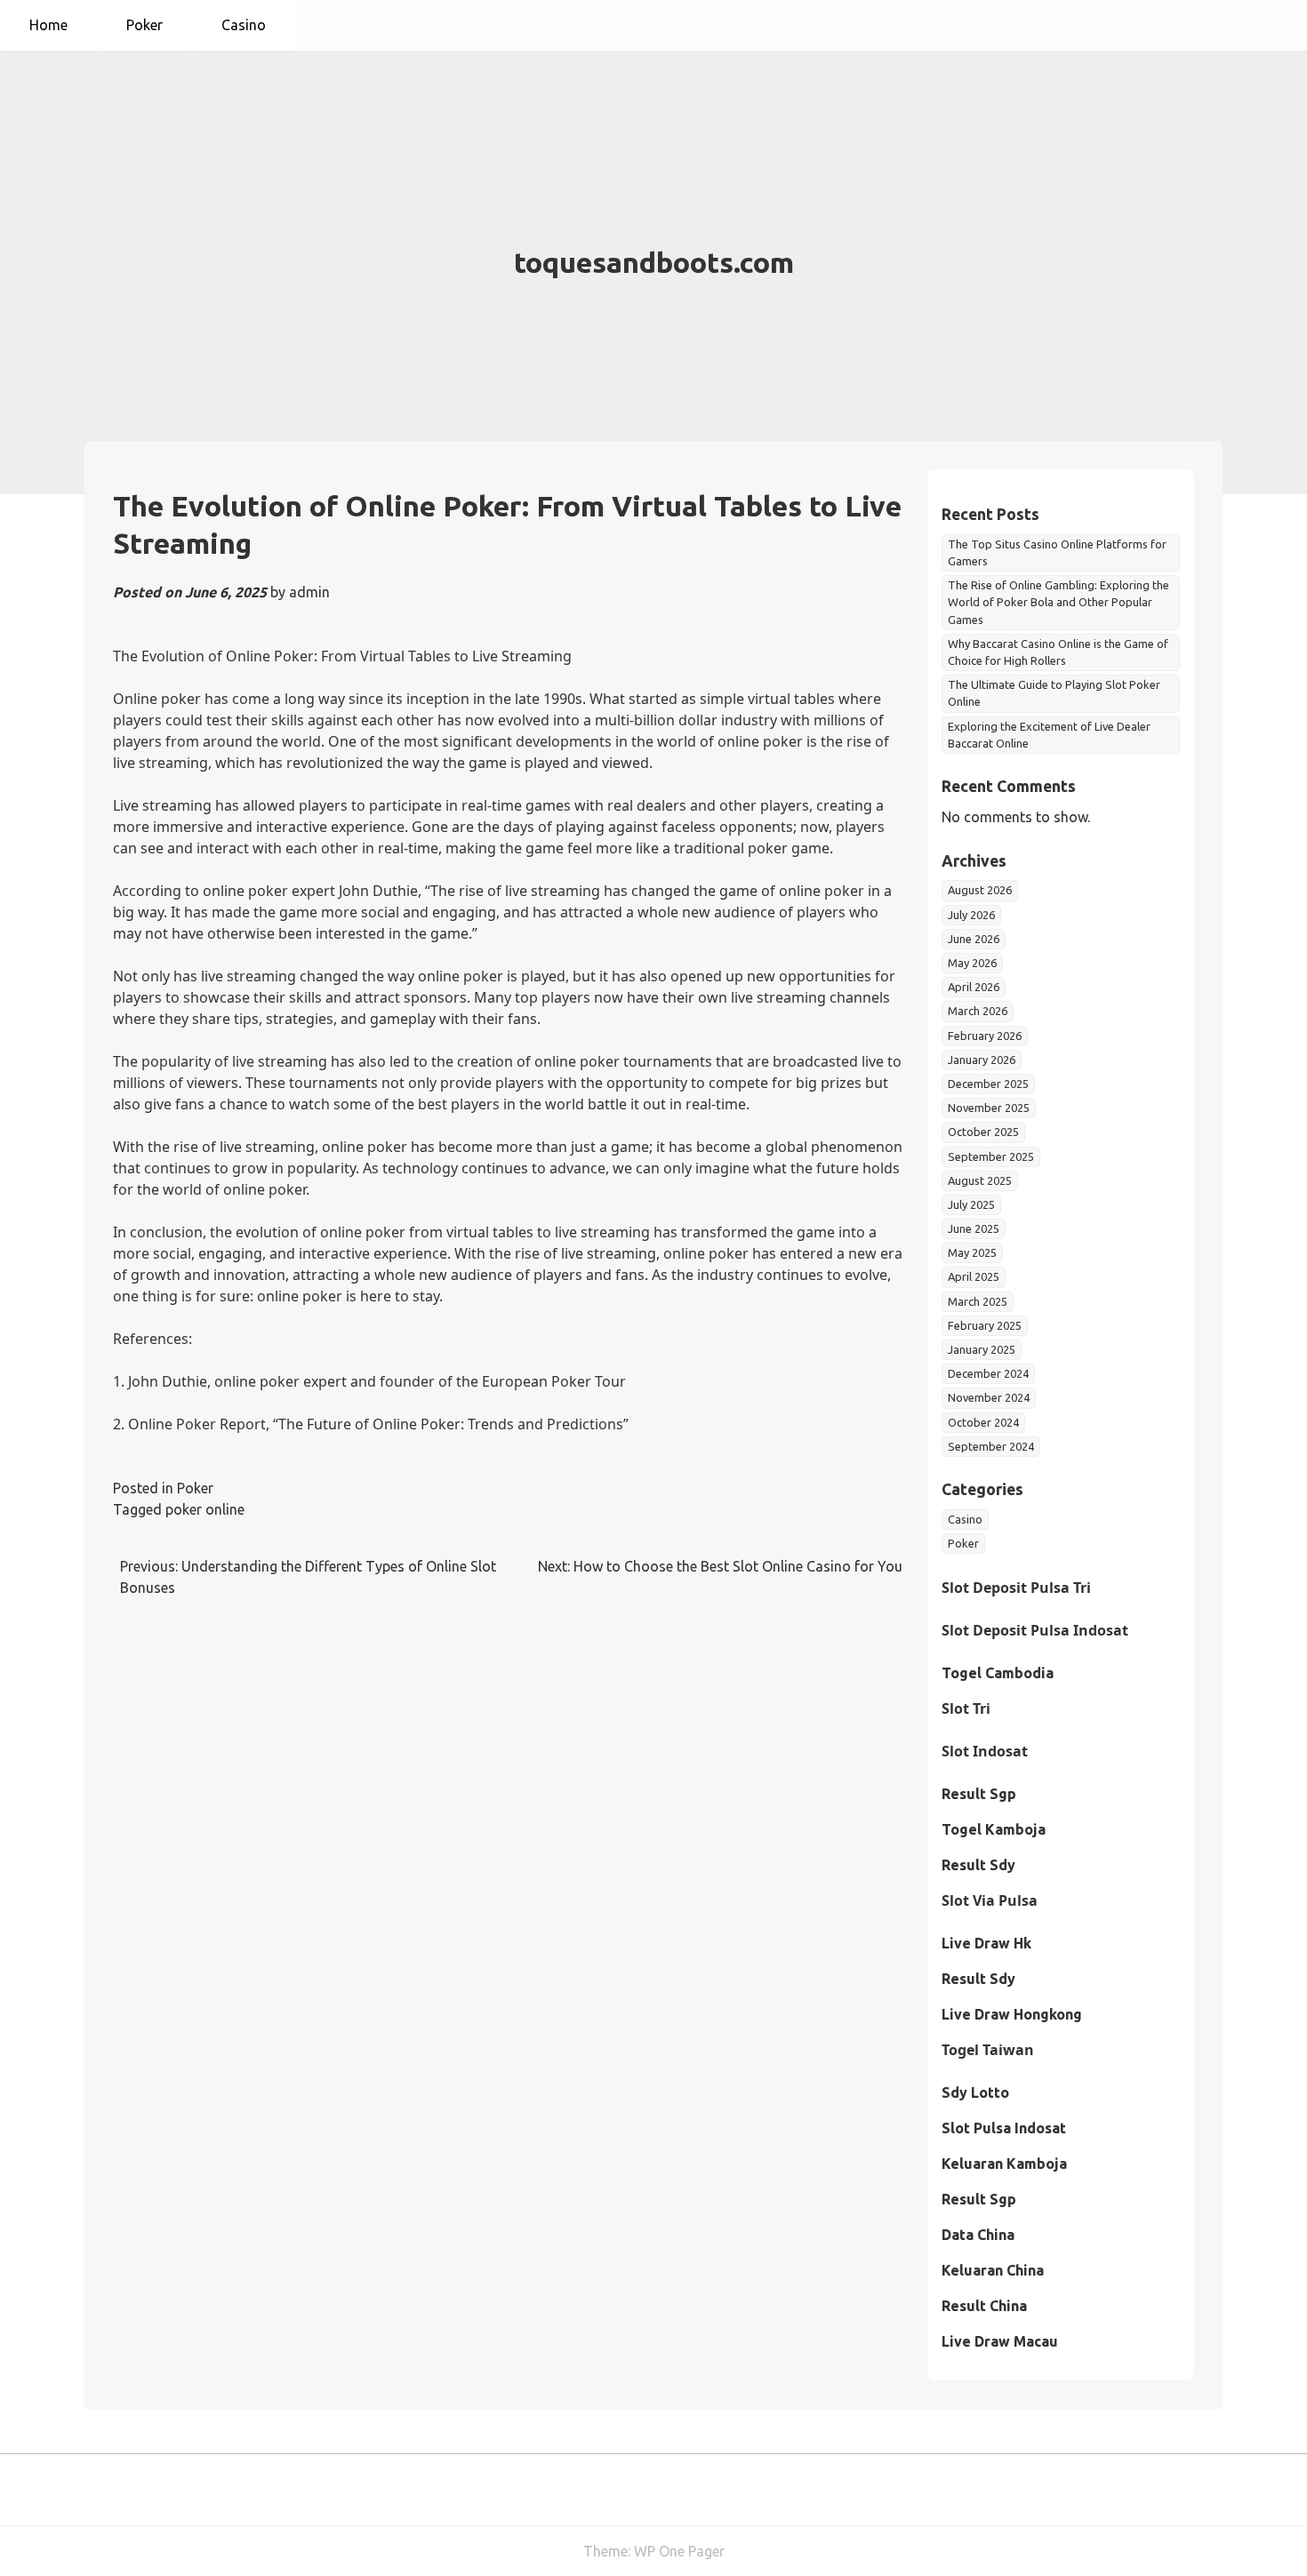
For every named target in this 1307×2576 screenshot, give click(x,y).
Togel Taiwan (988, 2050)
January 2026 (982, 1060)
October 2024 (983, 1422)
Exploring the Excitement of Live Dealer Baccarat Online (1049, 735)
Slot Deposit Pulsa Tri (1016, 1588)
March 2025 (978, 1301)
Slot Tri (966, 1708)
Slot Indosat (985, 1751)
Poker (144, 25)
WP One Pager (679, 2551)
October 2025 (983, 1132)
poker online (205, 1509)
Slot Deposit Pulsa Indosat (1035, 1630)
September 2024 (991, 1446)
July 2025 (971, 1204)
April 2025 (974, 1276)
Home (48, 25)
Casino (244, 25)
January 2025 (982, 1349)
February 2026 (985, 1036)
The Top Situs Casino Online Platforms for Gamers (1057, 552)
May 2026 (972, 963)
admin (309, 592)
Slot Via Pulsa (990, 1900)
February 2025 (985, 1325)
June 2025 (974, 1228)
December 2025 (988, 1084)
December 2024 (988, 1373)
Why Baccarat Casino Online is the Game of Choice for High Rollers (1058, 652)
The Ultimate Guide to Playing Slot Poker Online (1054, 693)
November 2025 (989, 1108)
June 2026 (974, 939)
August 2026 (980, 890)
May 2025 (972, 1252)
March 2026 (978, 1011)
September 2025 (991, 1156)
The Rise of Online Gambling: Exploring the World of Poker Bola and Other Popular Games (1058, 602)
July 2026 (971, 915)
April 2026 (974, 987)
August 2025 (980, 1180)
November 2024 (989, 1397)
